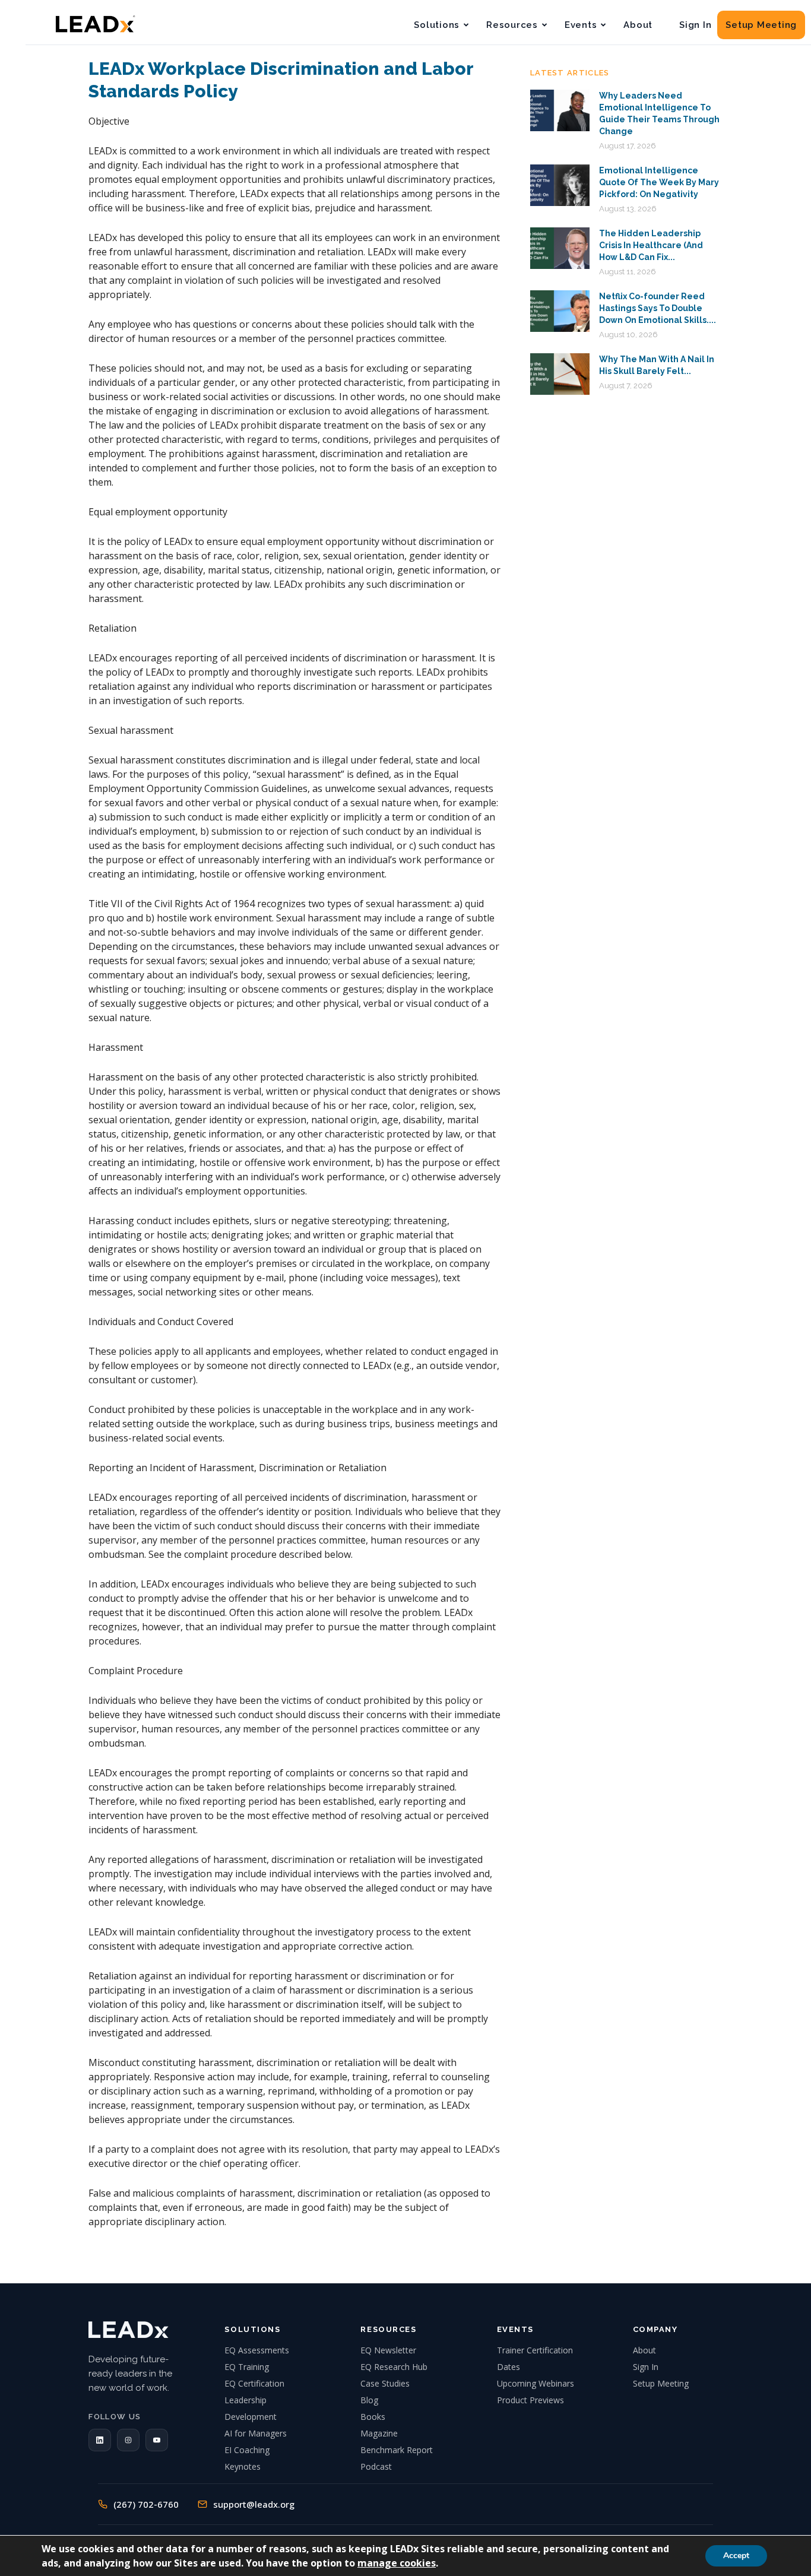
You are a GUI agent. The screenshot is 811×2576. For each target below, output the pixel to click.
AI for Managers (256, 2433)
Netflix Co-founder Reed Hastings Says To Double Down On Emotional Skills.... (658, 308)
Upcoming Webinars (536, 2383)
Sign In (695, 25)
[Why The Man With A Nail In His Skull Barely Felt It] (560, 374)
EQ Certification (254, 2383)
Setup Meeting (761, 25)
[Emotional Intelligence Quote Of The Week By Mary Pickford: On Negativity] (560, 185)
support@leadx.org (254, 2504)
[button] (100, 2440)
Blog (369, 2400)
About (638, 25)
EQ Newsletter (388, 2350)
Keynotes (243, 2466)
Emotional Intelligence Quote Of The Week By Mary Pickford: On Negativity (659, 182)
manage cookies (397, 2563)
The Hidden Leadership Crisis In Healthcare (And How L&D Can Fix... (651, 245)
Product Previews (530, 2400)
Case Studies (385, 2383)
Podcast (376, 2466)
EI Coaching (247, 2450)
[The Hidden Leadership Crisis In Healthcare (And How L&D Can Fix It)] (560, 248)
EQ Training (247, 2367)
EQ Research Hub (394, 2367)
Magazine (379, 2433)
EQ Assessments (257, 2350)
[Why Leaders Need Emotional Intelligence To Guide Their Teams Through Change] (560, 110)
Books (373, 2417)
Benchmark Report (397, 2450)
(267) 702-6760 (146, 2504)
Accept (736, 2556)
